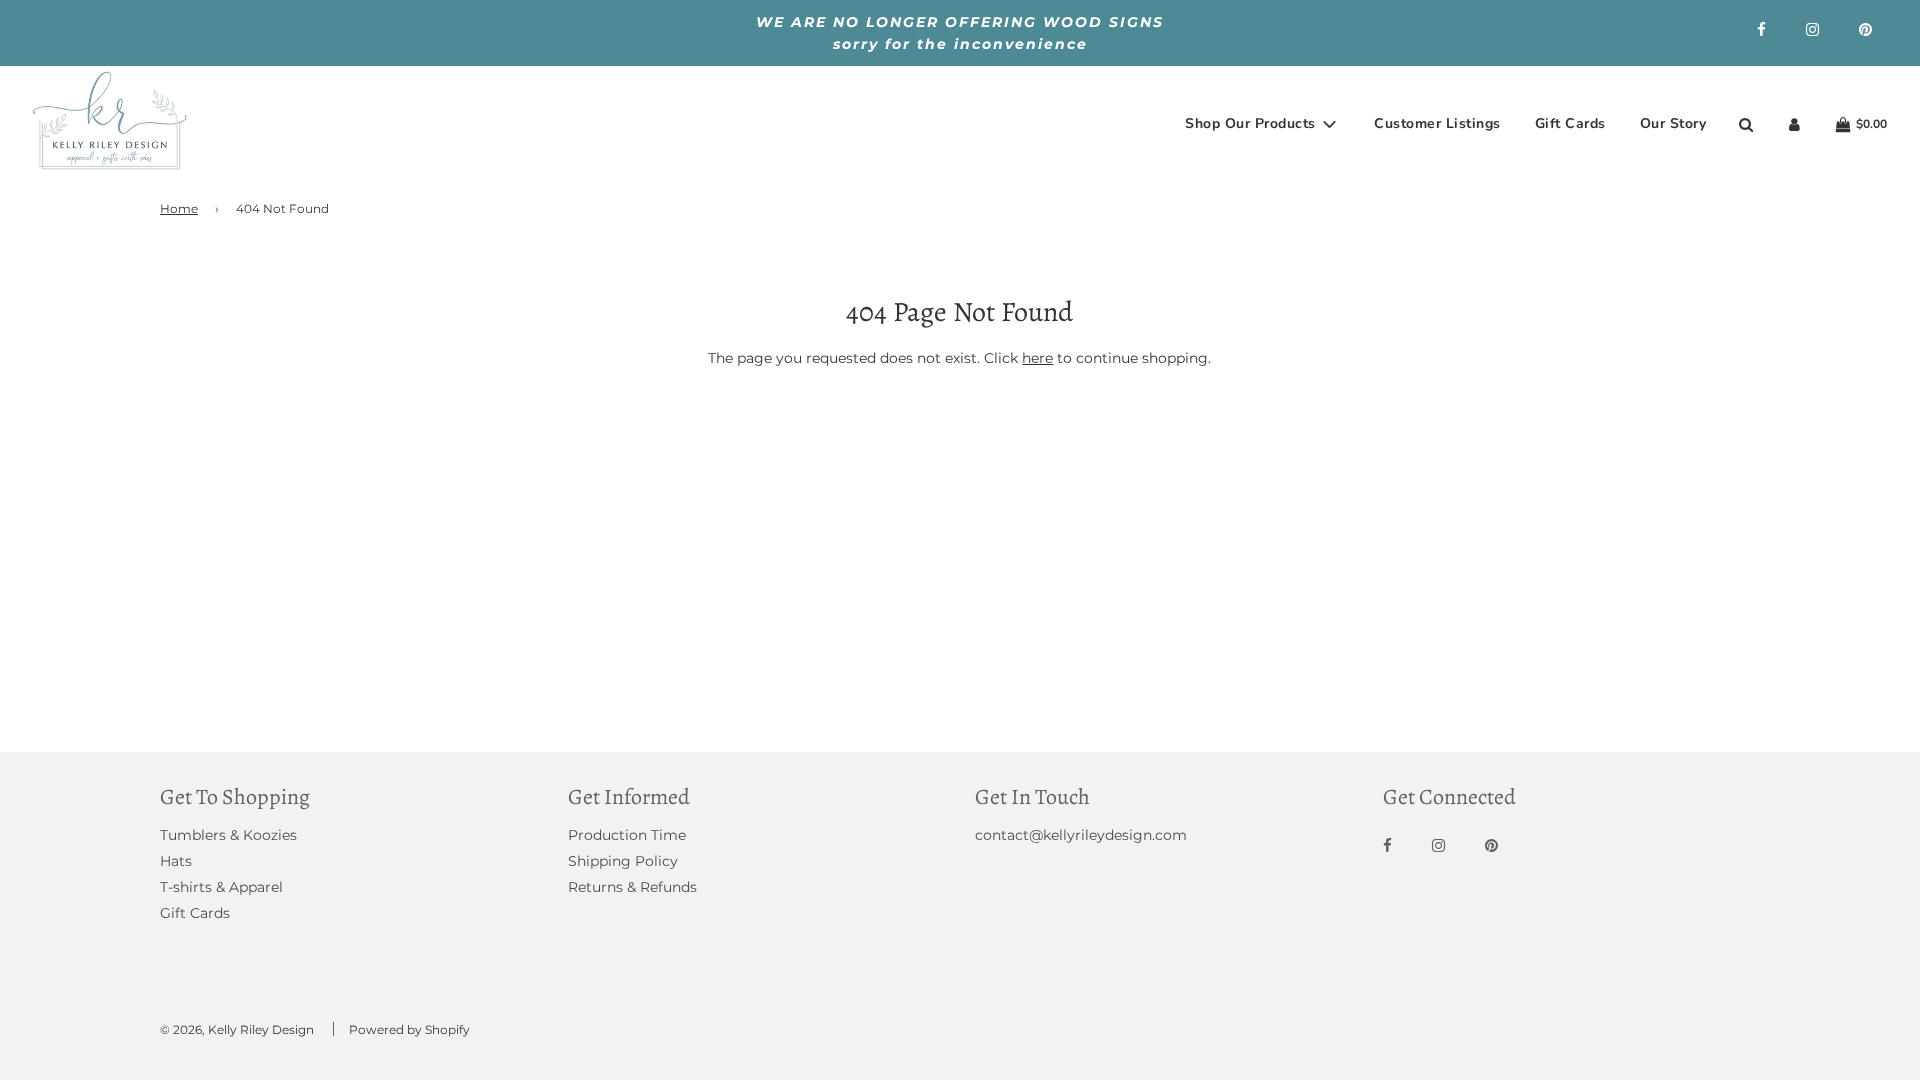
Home (179, 208)
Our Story (1673, 123)
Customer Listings (1437, 123)
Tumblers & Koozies (228, 835)
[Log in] (1794, 124)
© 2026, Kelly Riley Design (237, 1029)
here (1037, 358)
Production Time (627, 835)
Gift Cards (1570, 123)
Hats (176, 861)
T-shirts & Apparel (221, 887)
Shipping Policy (623, 861)
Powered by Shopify (409, 1029)
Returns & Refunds (632, 887)
